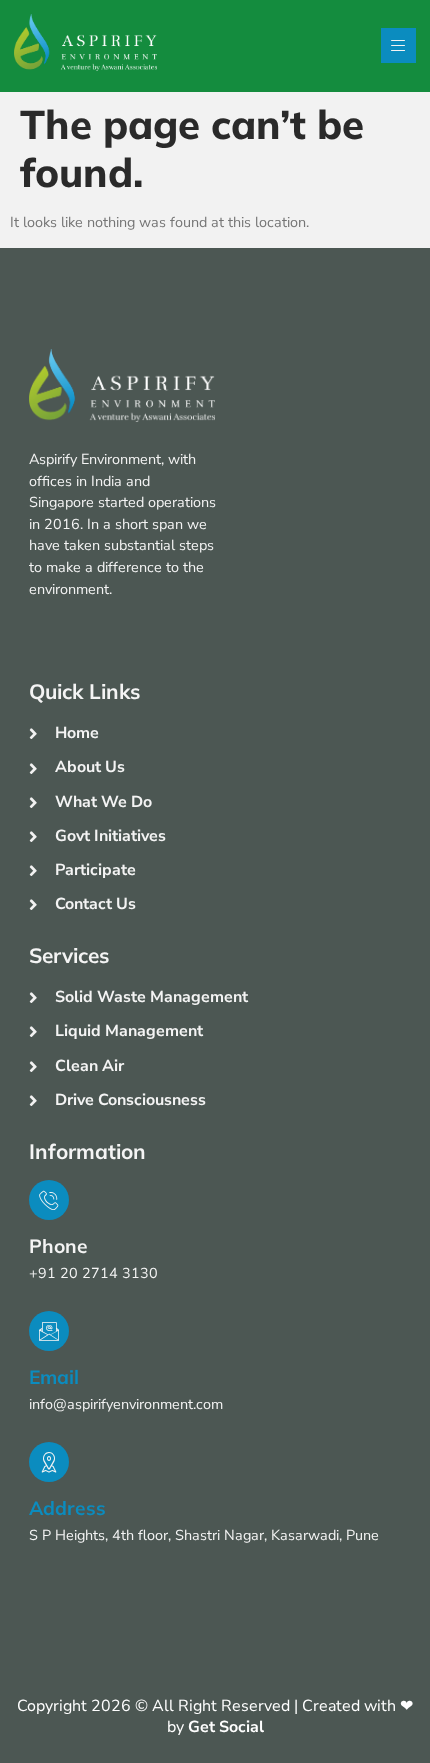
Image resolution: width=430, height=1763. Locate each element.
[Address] (49, 1462)
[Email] (49, 1331)
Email (54, 1377)
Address (67, 1508)
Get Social (226, 1727)
